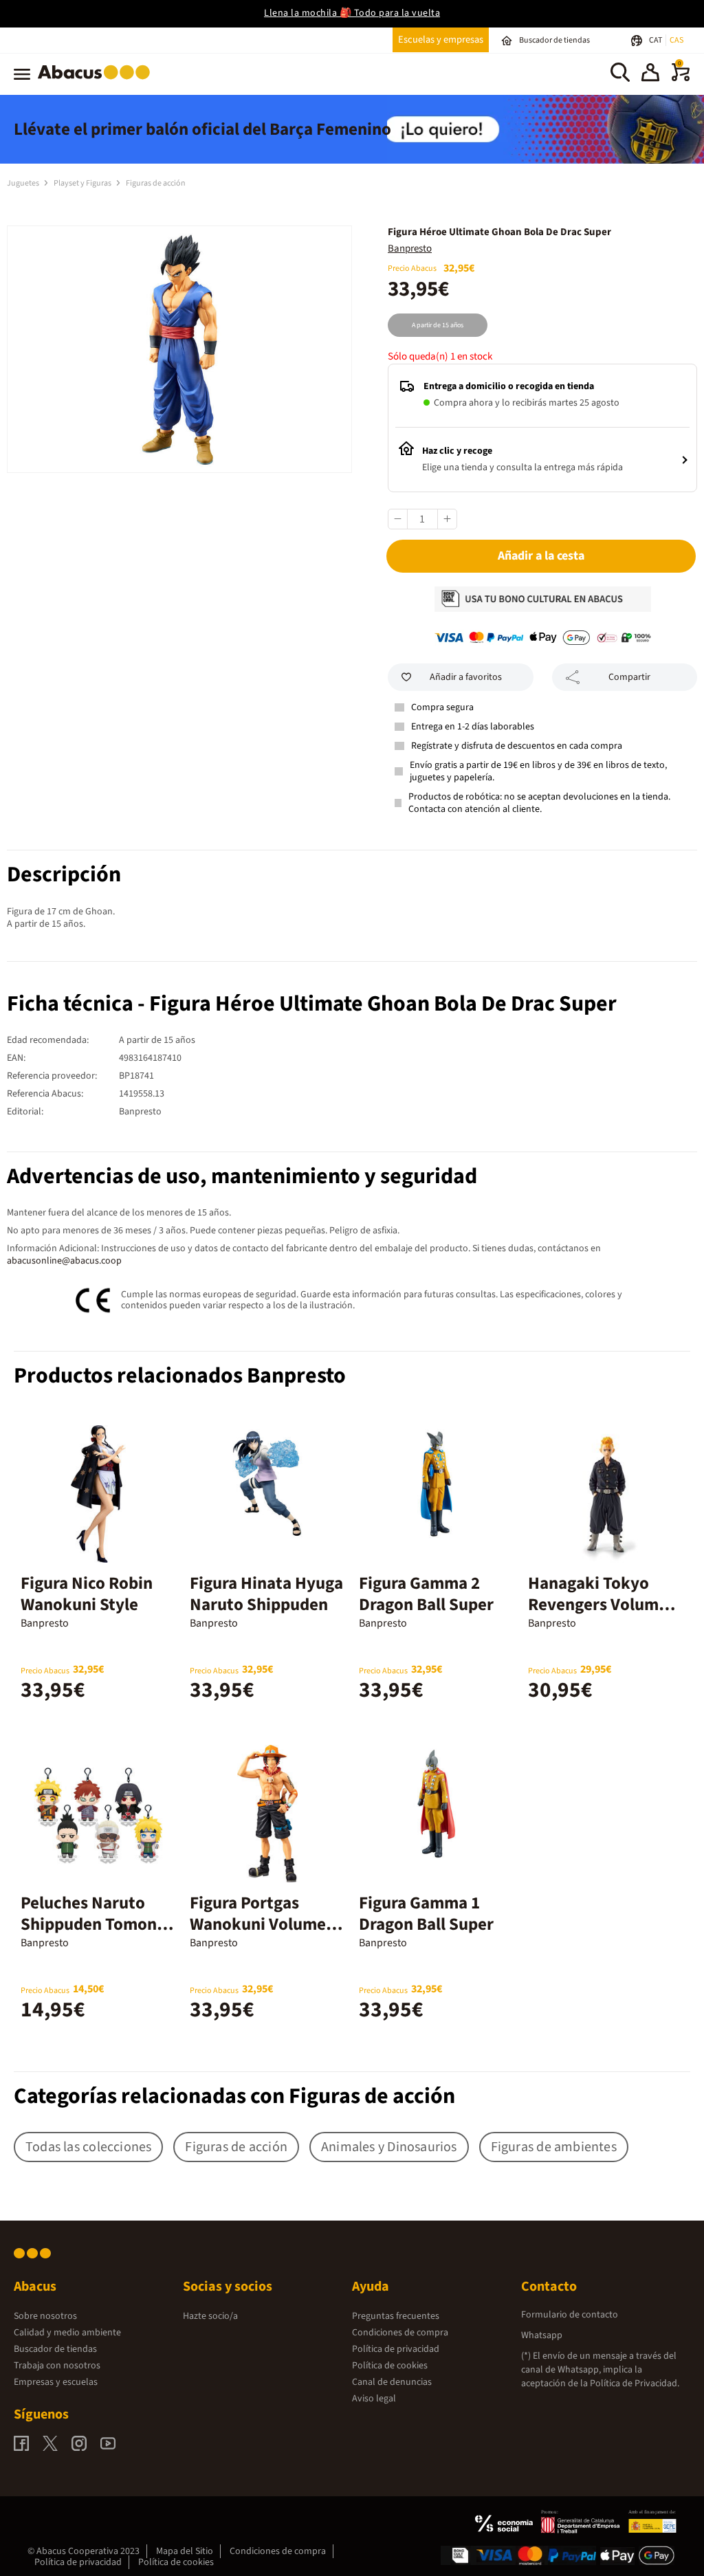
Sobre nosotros (45, 2316)
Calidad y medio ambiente (67, 2333)
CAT (656, 40)
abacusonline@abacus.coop (64, 1261)
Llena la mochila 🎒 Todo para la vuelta (352, 13)
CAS (676, 40)
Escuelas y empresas (441, 40)
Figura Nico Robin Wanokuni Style (87, 1594)
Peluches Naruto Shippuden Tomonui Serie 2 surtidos (96, 1924)
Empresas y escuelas (56, 2382)
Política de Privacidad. (635, 2384)
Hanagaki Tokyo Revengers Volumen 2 (603, 1605)
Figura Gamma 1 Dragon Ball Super (426, 1914)
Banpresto (410, 249)
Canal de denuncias (392, 2382)
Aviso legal (374, 2399)
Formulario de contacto (570, 2315)
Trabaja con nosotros (57, 2366)
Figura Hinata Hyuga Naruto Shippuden (266, 1594)
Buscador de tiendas (55, 2349)
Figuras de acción (156, 183)
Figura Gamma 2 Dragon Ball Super (426, 1594)
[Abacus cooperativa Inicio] (97, 82)
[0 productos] (681, 78)
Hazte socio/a (210, 2316)
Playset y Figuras (83, 183)
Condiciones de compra (400, 2333)
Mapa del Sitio (185, 2551)
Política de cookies (390, 2366)
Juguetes (24, 183)
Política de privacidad (396, 2349)
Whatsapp (542, 2335)
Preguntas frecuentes (396, 2316)
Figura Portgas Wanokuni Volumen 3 (263, 1924)
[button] (650, 74)
